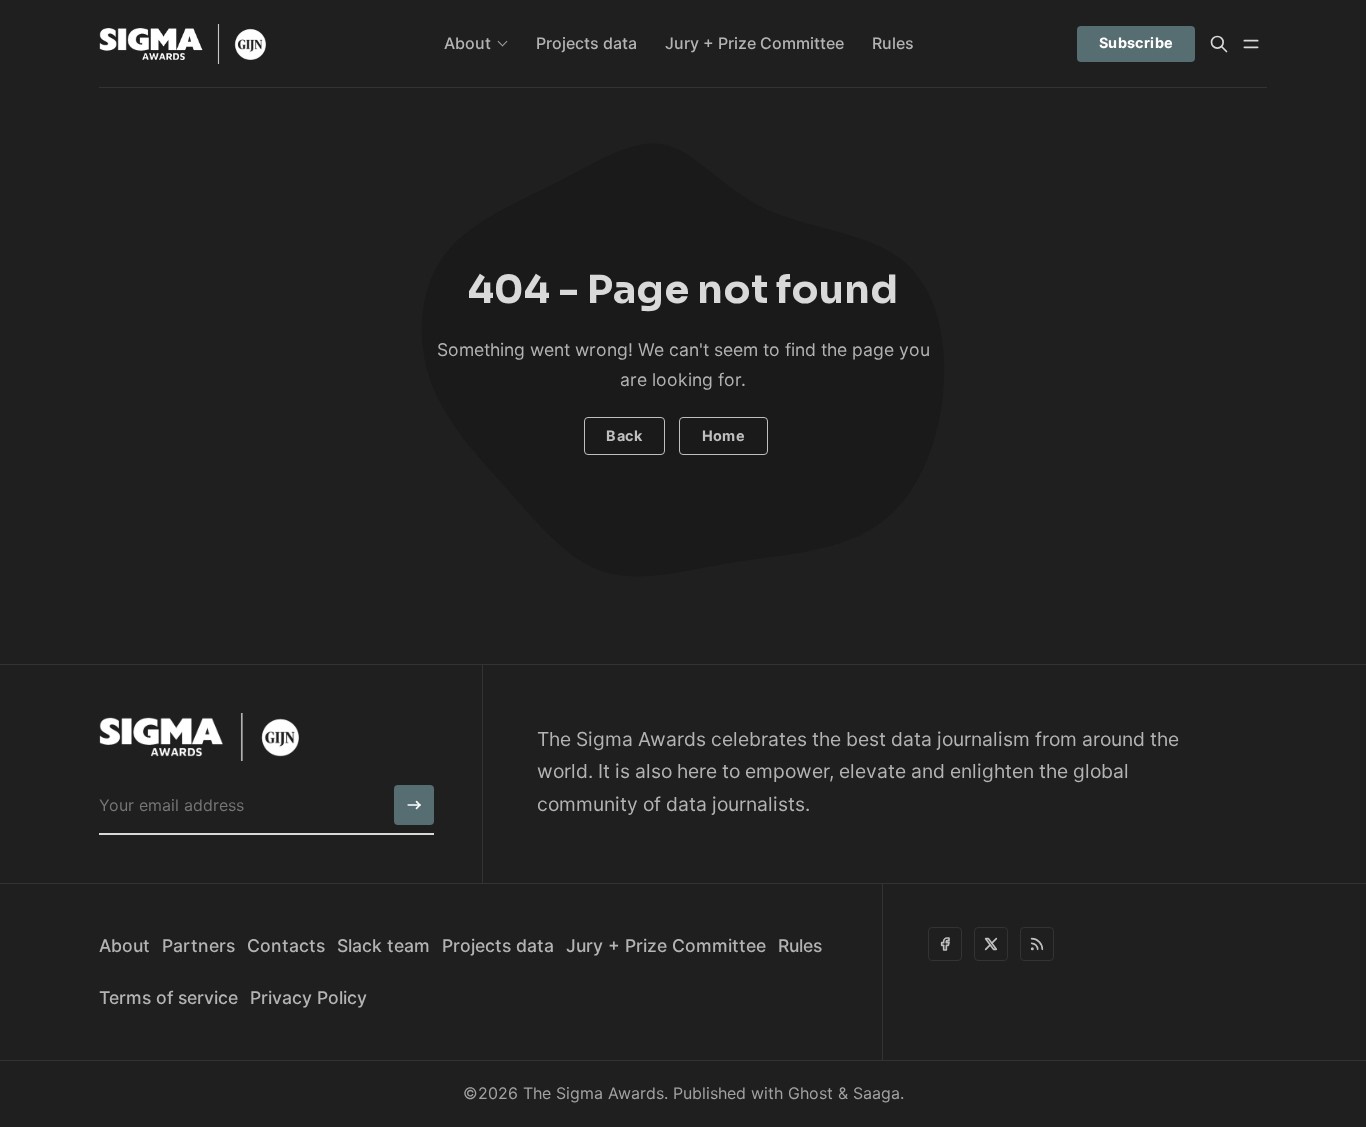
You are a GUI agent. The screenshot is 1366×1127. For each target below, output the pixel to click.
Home (724, 435)
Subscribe (1136, 42)
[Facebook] (945, 944)
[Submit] (414, 805)
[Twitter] (991, 944)
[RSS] (1037, 944)
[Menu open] (1251, 44)
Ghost (810, 1093)
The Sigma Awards (593, 1093)
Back (624, 435)
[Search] (1219, 44)
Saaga (876, 1093)
